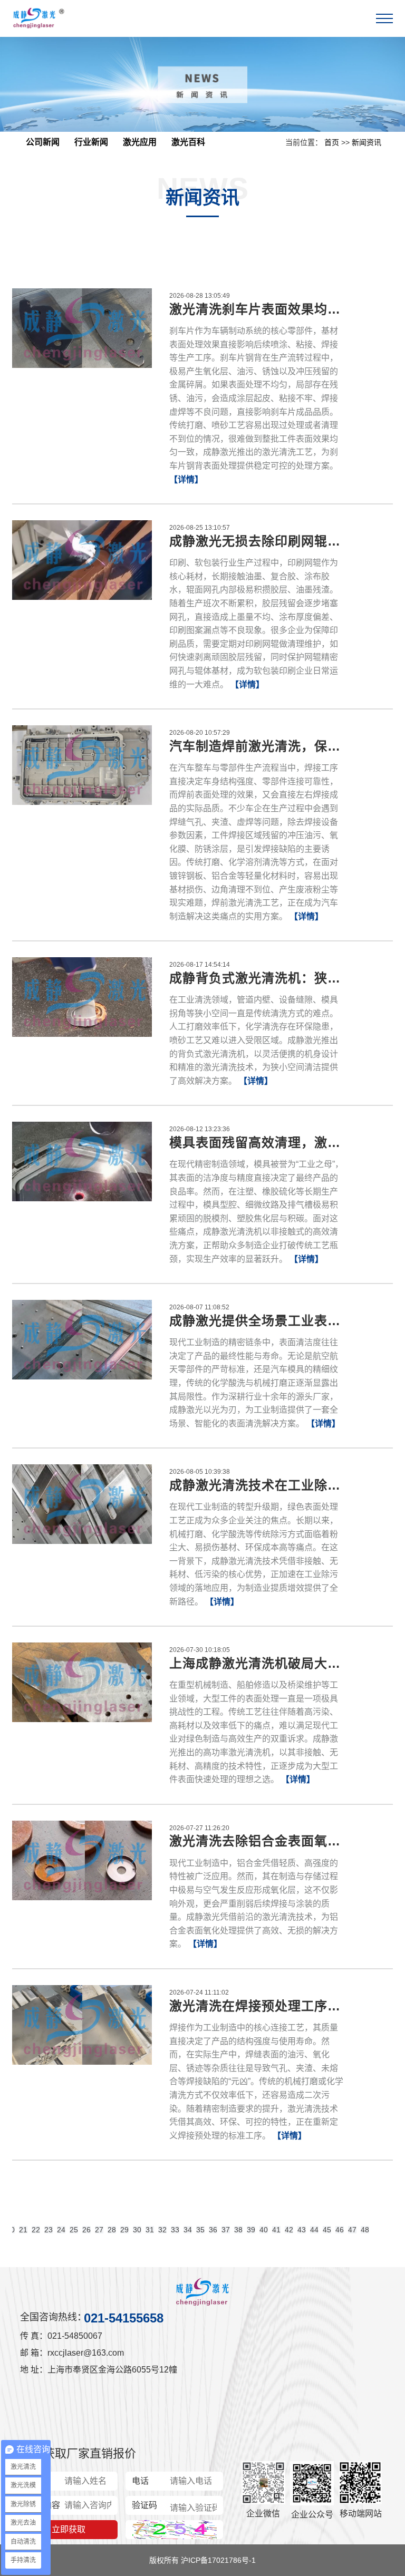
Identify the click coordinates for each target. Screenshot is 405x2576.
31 (150, 2230)
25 (74, 2230)
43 (302, 2230)
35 (200, 2230)
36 (213, 2230)
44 (314, 2230)
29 (124, 2230)
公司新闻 (43, 142)
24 (61, 2230)
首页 (332, 142)
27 (99, 2230)
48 (365, 2230)
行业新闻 (91, 142)
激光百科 (188, 142)
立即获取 (69, 2529)
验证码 (144, 2505)
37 (226, 2230)
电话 (140, 2481)
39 (251, 2230)
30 (137, 2230)
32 (162, 2230)
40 (264, 2230)
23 (49, 2230)
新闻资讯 (367, 142)
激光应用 (140, 142)
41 (276, 2230)
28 (112, 2230)
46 (340, 2230)
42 (289, 2230)
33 (175, 2230)
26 (86, 2230)
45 (327, 2230)
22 (36, 2230)
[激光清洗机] (38, 18)
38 (238, 2230)
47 (352, 2230)
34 (188, 2230)
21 (23, 2230)
